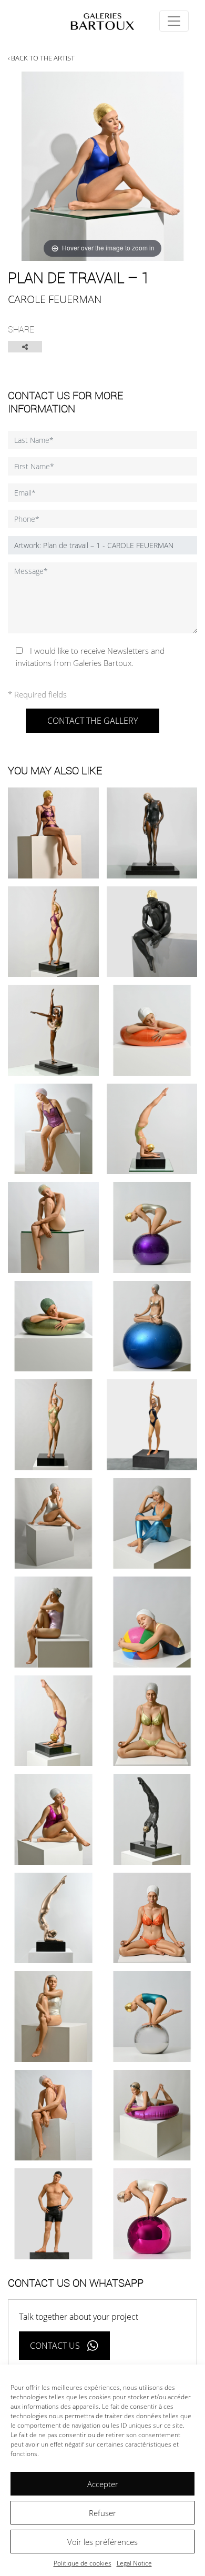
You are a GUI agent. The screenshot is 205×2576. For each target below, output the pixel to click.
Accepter (103, 2484)
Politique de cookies (83, 2563)
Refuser (102, 2513)
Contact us (55, 2346)
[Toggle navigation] (174, 21)
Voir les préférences (102, 2542)
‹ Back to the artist (41, 58)
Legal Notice (134, 2563)
